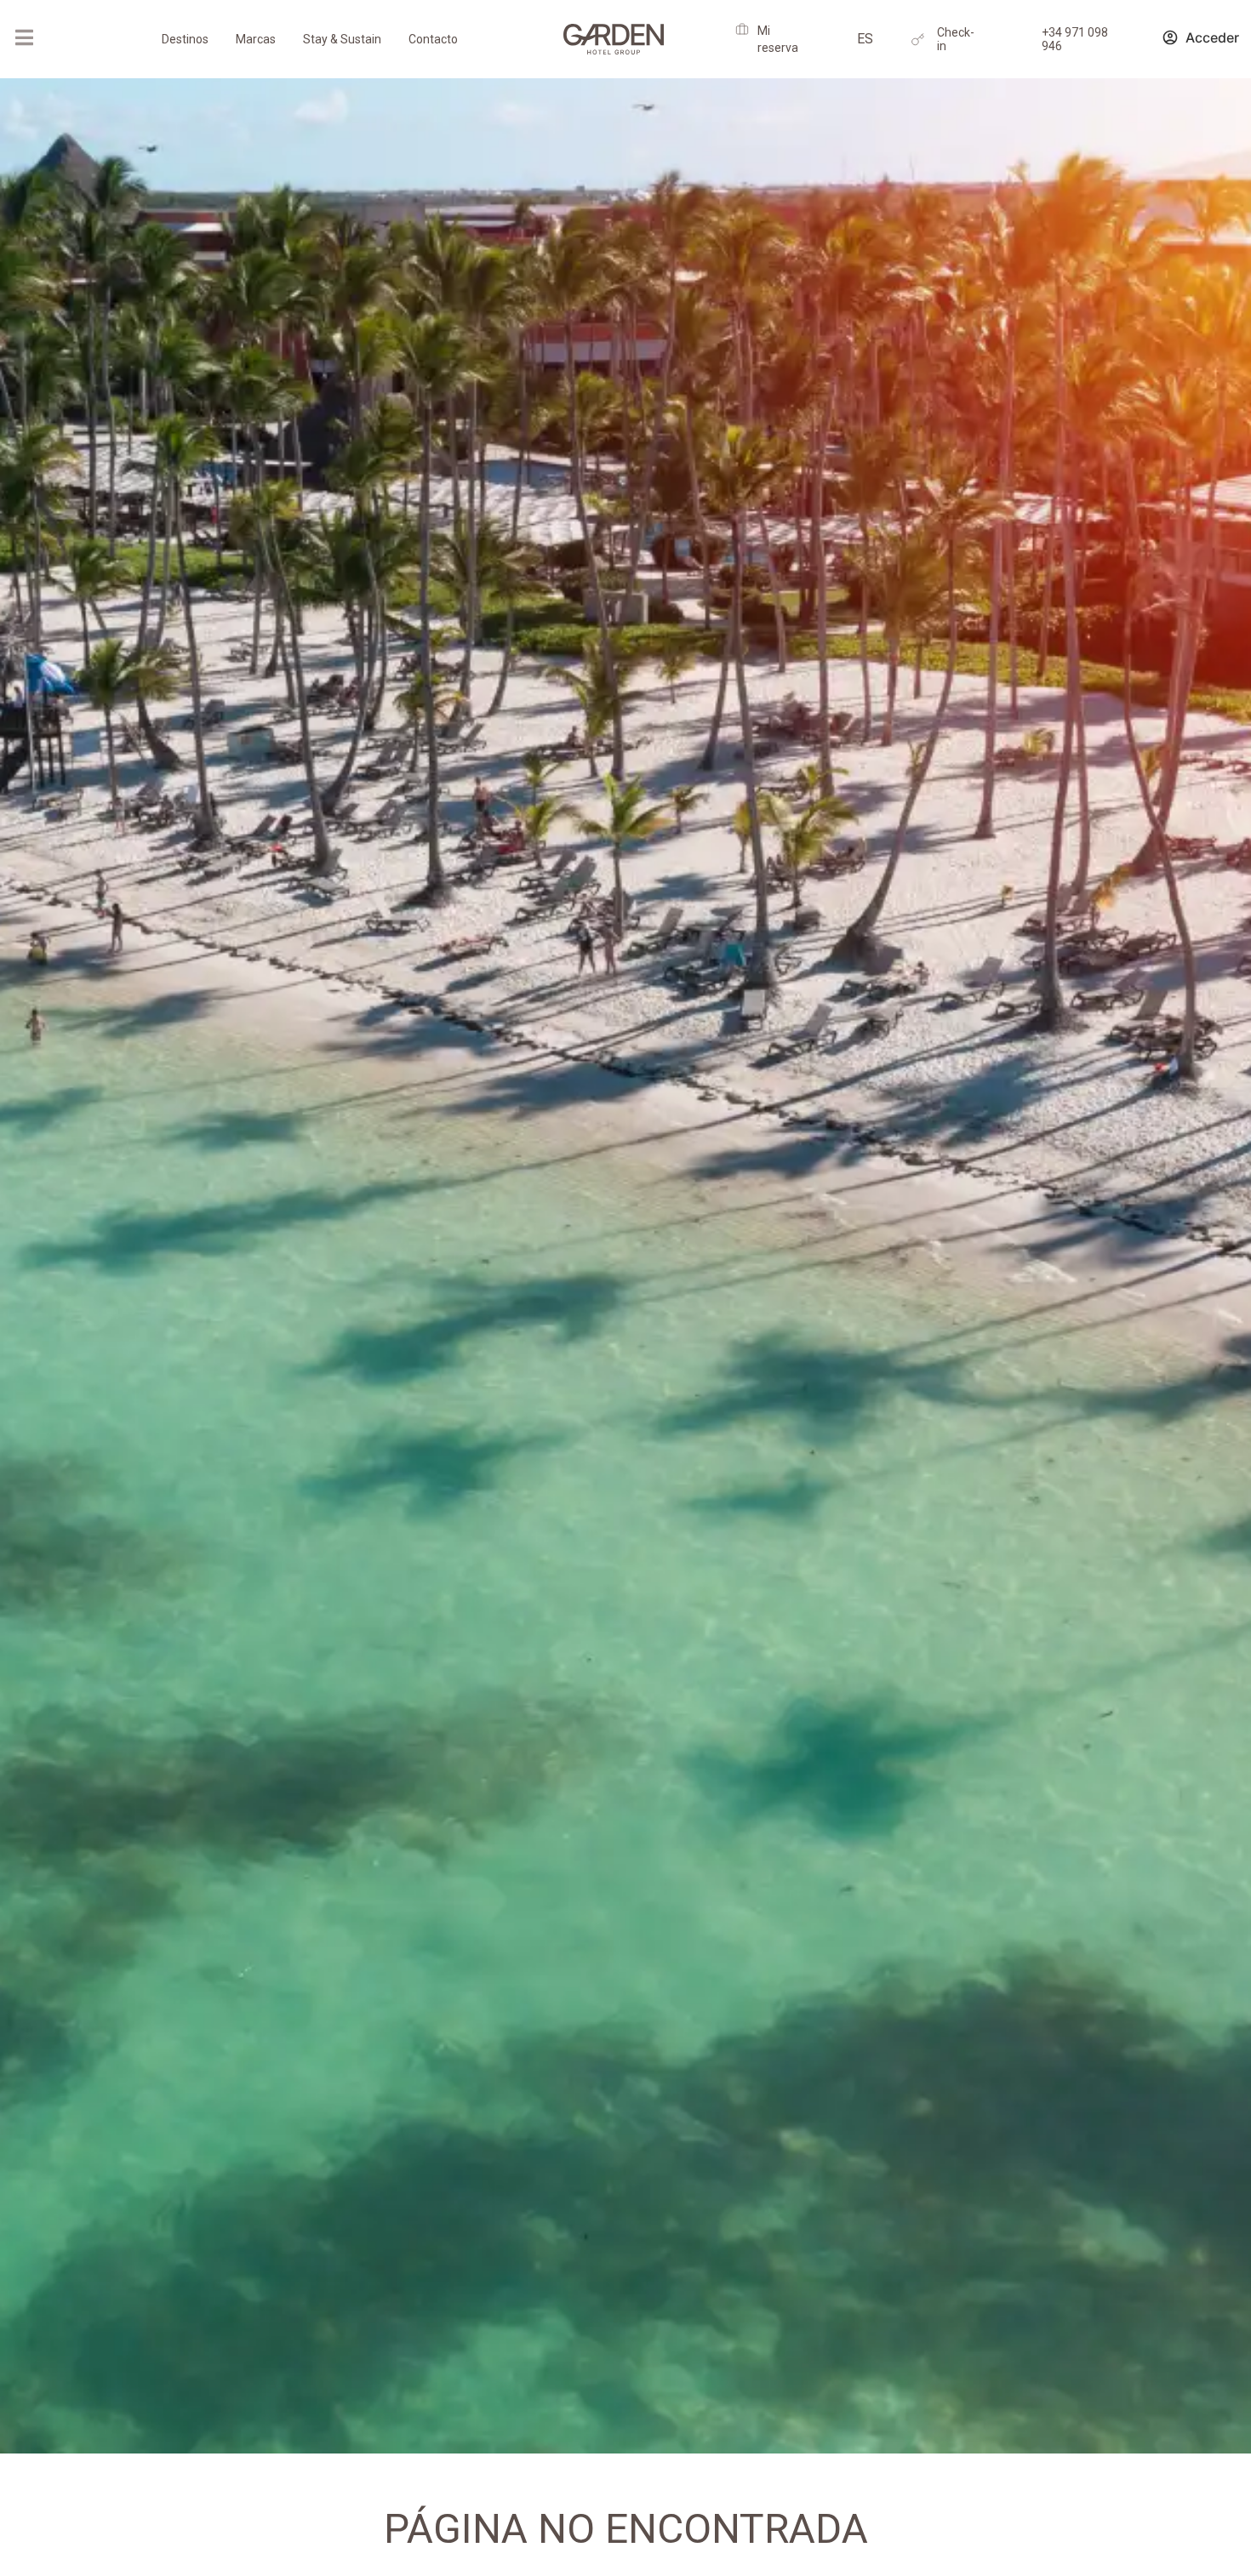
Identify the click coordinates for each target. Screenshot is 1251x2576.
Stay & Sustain (342, 39)
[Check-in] (918, 40)
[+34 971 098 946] (1023, 40)
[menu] (24, 37)
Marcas (256, 39)
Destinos (185, 39)
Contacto (433, 39)
